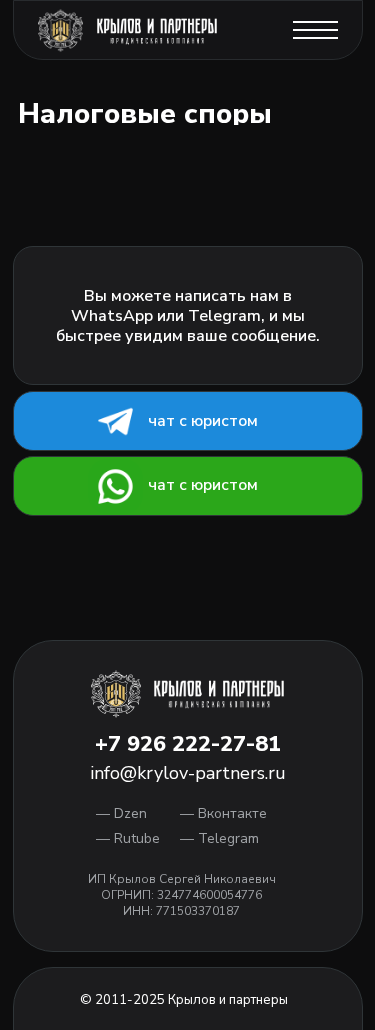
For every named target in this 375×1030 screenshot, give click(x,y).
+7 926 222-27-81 (188, 744)
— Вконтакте (223, 813)
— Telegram (219, 838)
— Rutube (128, 838)
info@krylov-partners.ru (188, 773)
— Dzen (121, 813)
